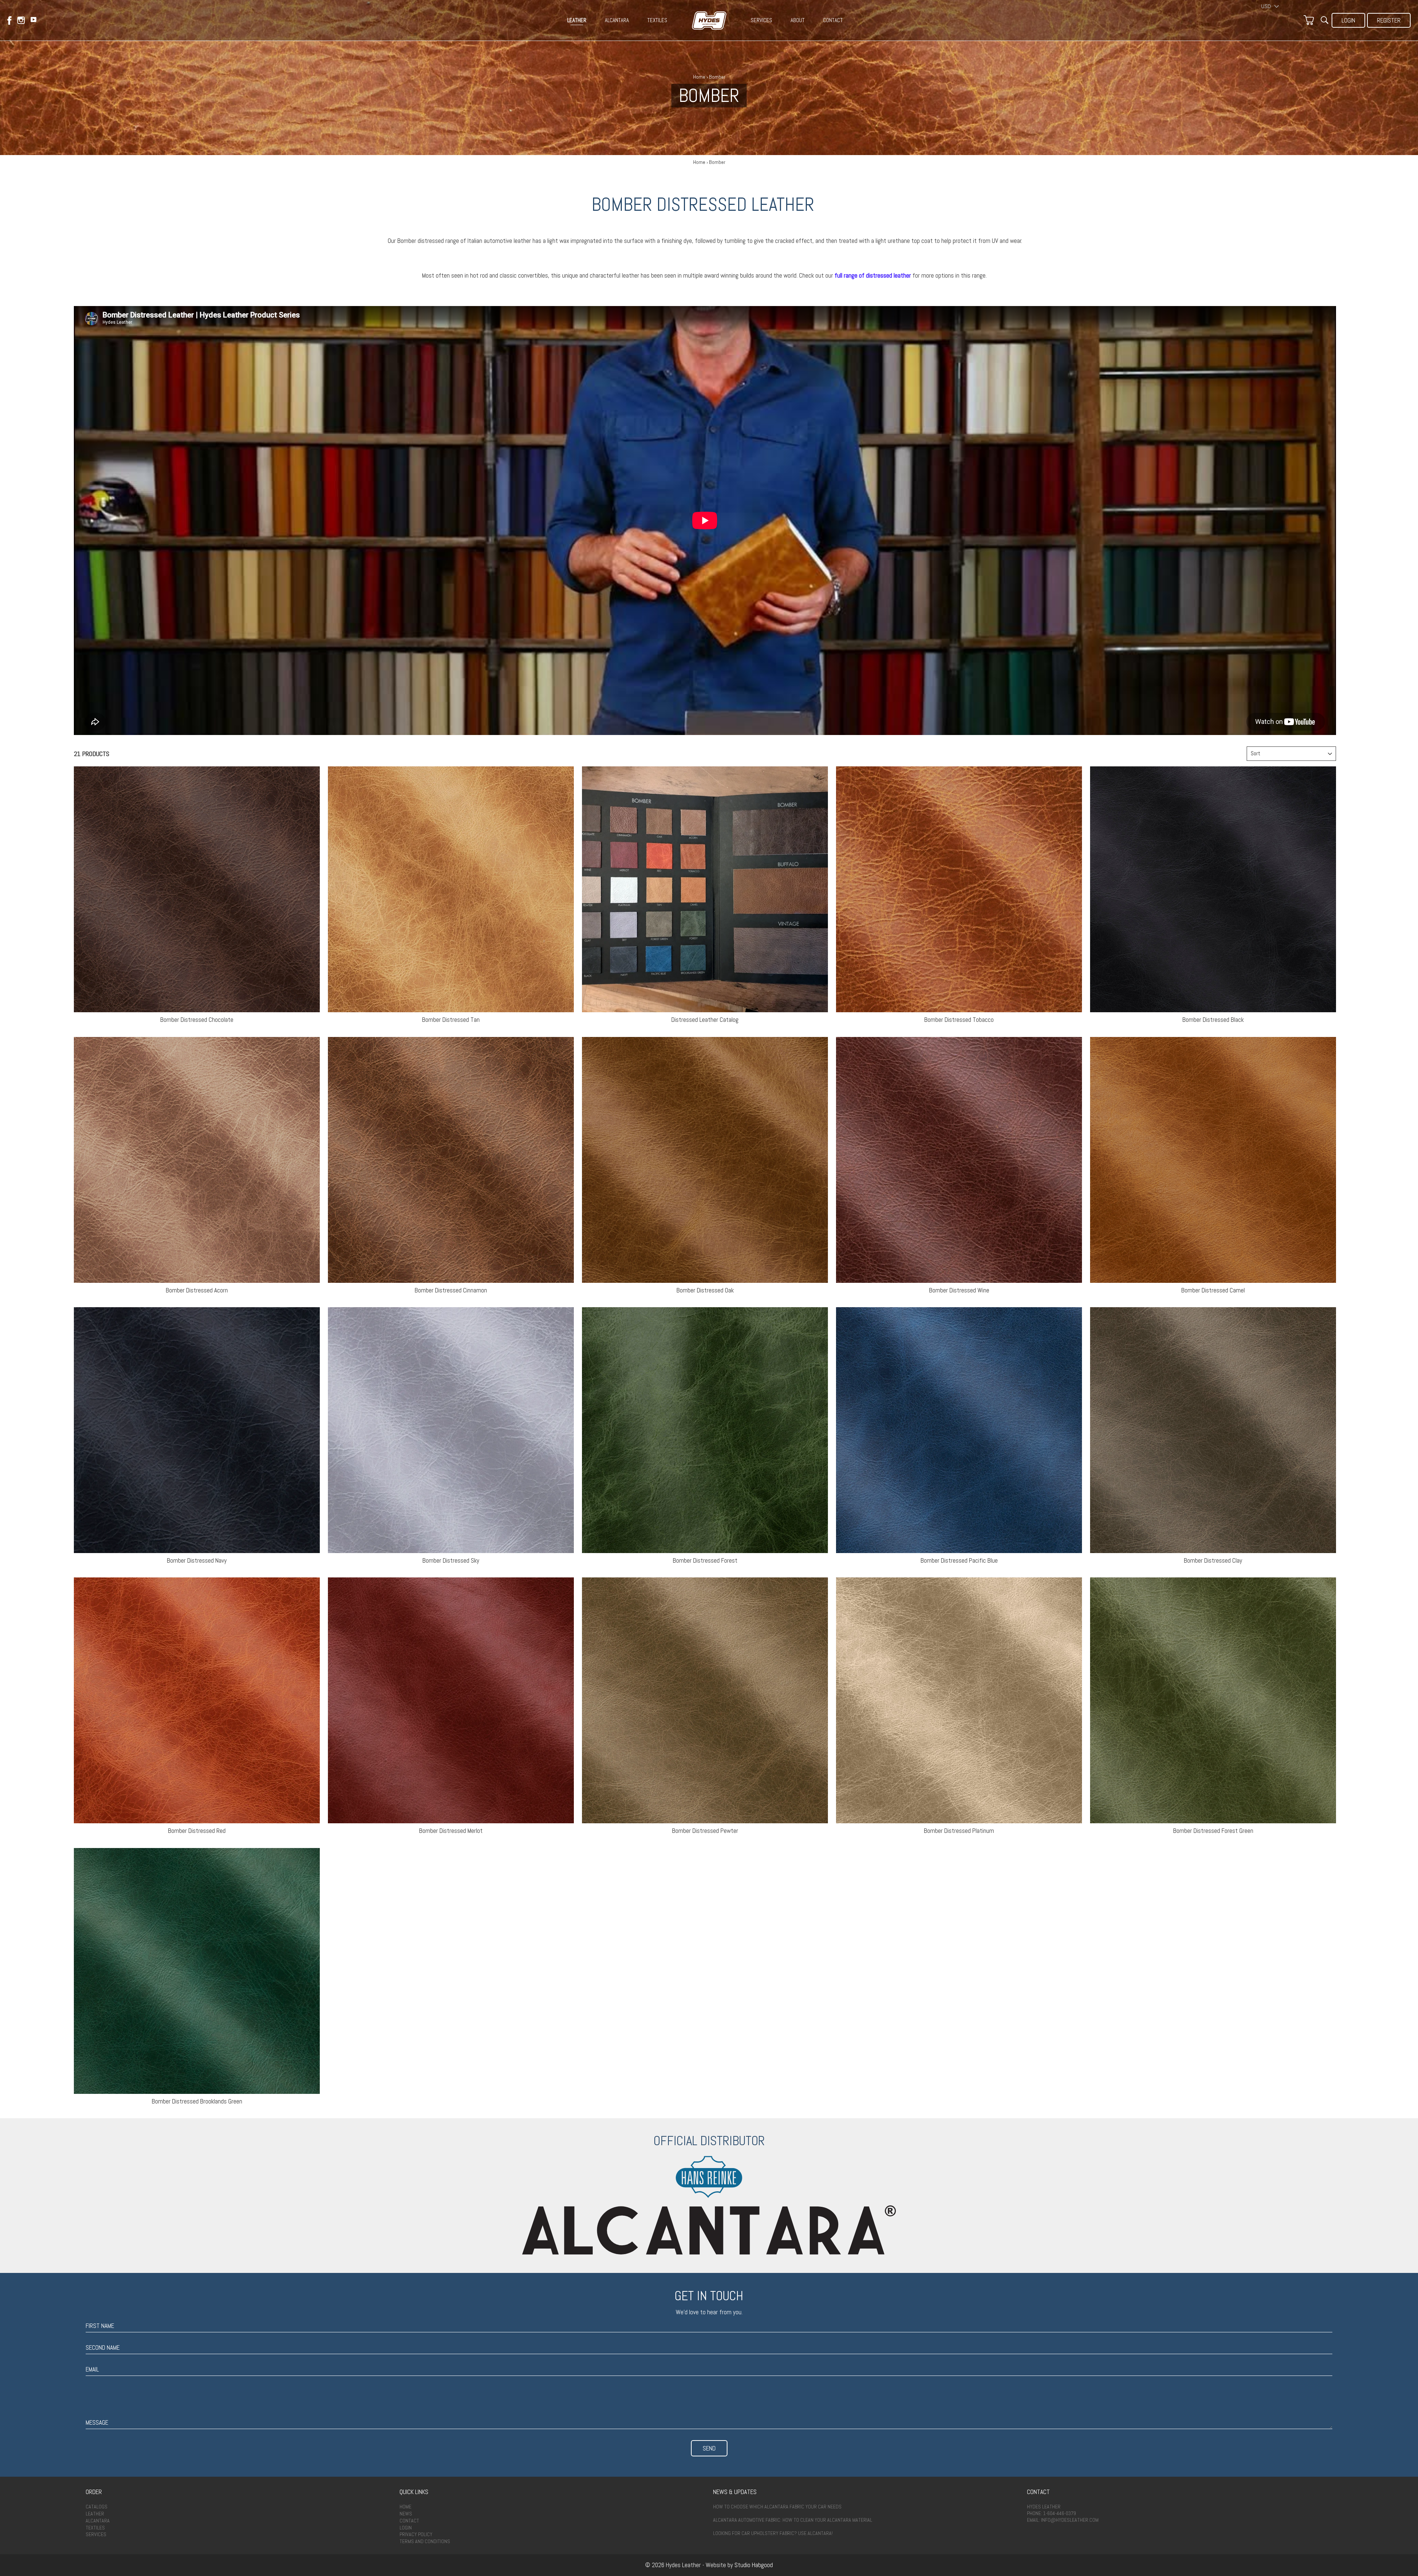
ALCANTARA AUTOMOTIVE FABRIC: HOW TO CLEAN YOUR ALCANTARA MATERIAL (793, 2520)
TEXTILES (657, 20)
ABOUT (798, 20)
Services (96, 2534)
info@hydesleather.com (1070, 2520)
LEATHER (577, 20)
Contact (409, 2521)
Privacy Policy (416, 2534)
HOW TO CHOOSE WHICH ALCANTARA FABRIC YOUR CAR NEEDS (777, 2507)
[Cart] (1309, 20)
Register (1389, 20)
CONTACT (833, 20)
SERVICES (761, 20)
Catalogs (97, 2507)
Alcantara (98, 2521)
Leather (95, 2514)
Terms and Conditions (425, 2541)
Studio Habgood (754, 2565)
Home (699, 77)
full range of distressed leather (873, 275)
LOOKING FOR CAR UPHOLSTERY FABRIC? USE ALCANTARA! (773, 2533)
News (406, 2514)
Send (709, 2448)
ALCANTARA (617, 20)
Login (1348, 20)
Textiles (95, 2528)
